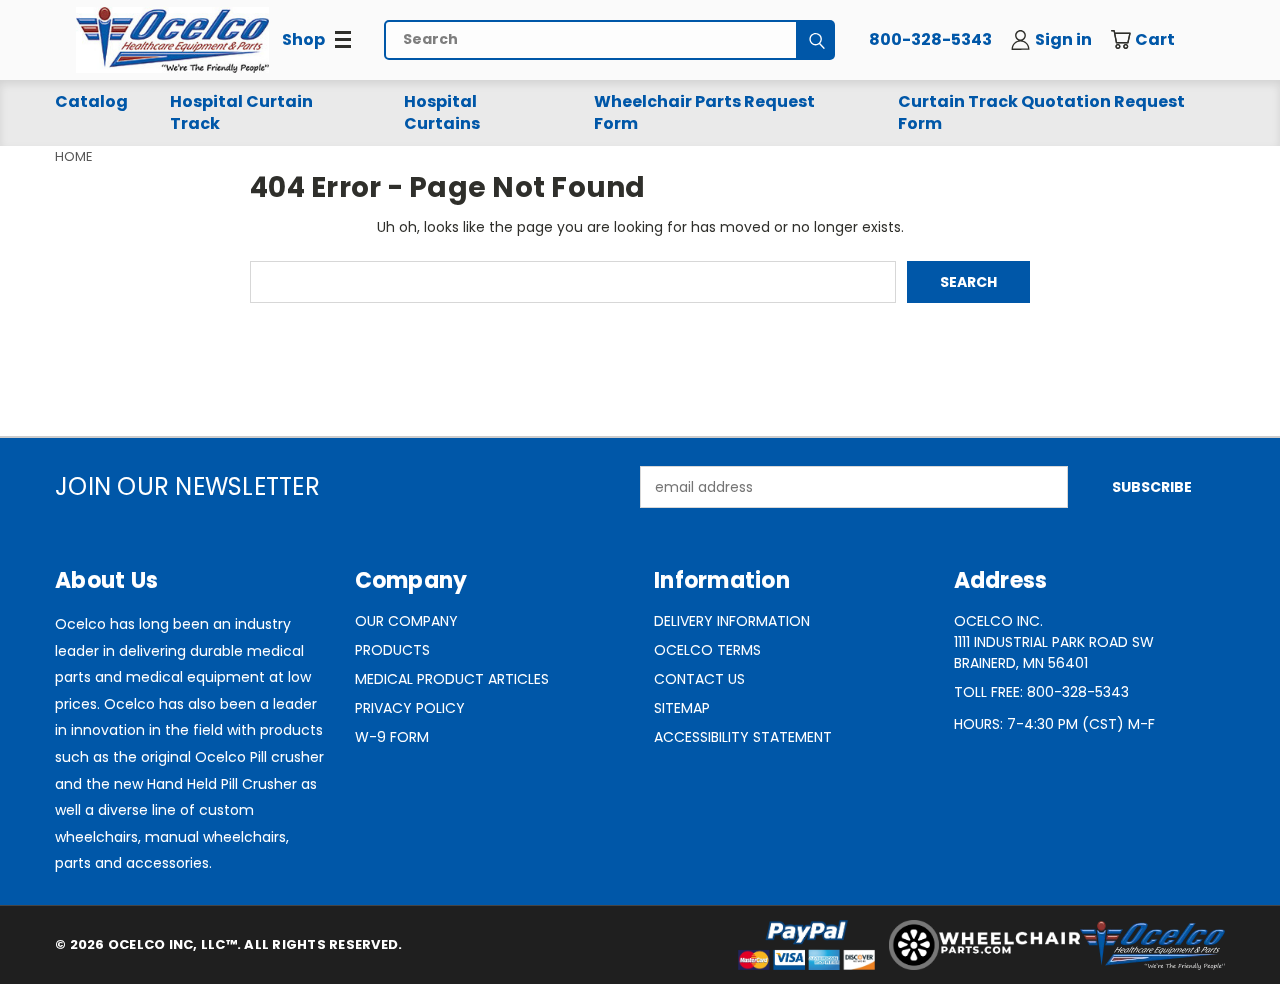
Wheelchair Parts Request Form (704, 112)
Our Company (406, 621)
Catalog (91, 101)
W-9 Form (392, 737)
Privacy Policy (410, 708)
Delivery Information (732, 621)
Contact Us (699, 679)
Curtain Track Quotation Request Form (1041, 112)
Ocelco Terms (707, 650)
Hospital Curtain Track (241, 112)
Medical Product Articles (452, 679)
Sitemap (682, 708)
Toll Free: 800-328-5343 (1041, 692)
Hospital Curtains (442, 112)
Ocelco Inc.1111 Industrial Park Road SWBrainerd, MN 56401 (1054, 642)
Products (392, 650)
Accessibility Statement (743, 737)
